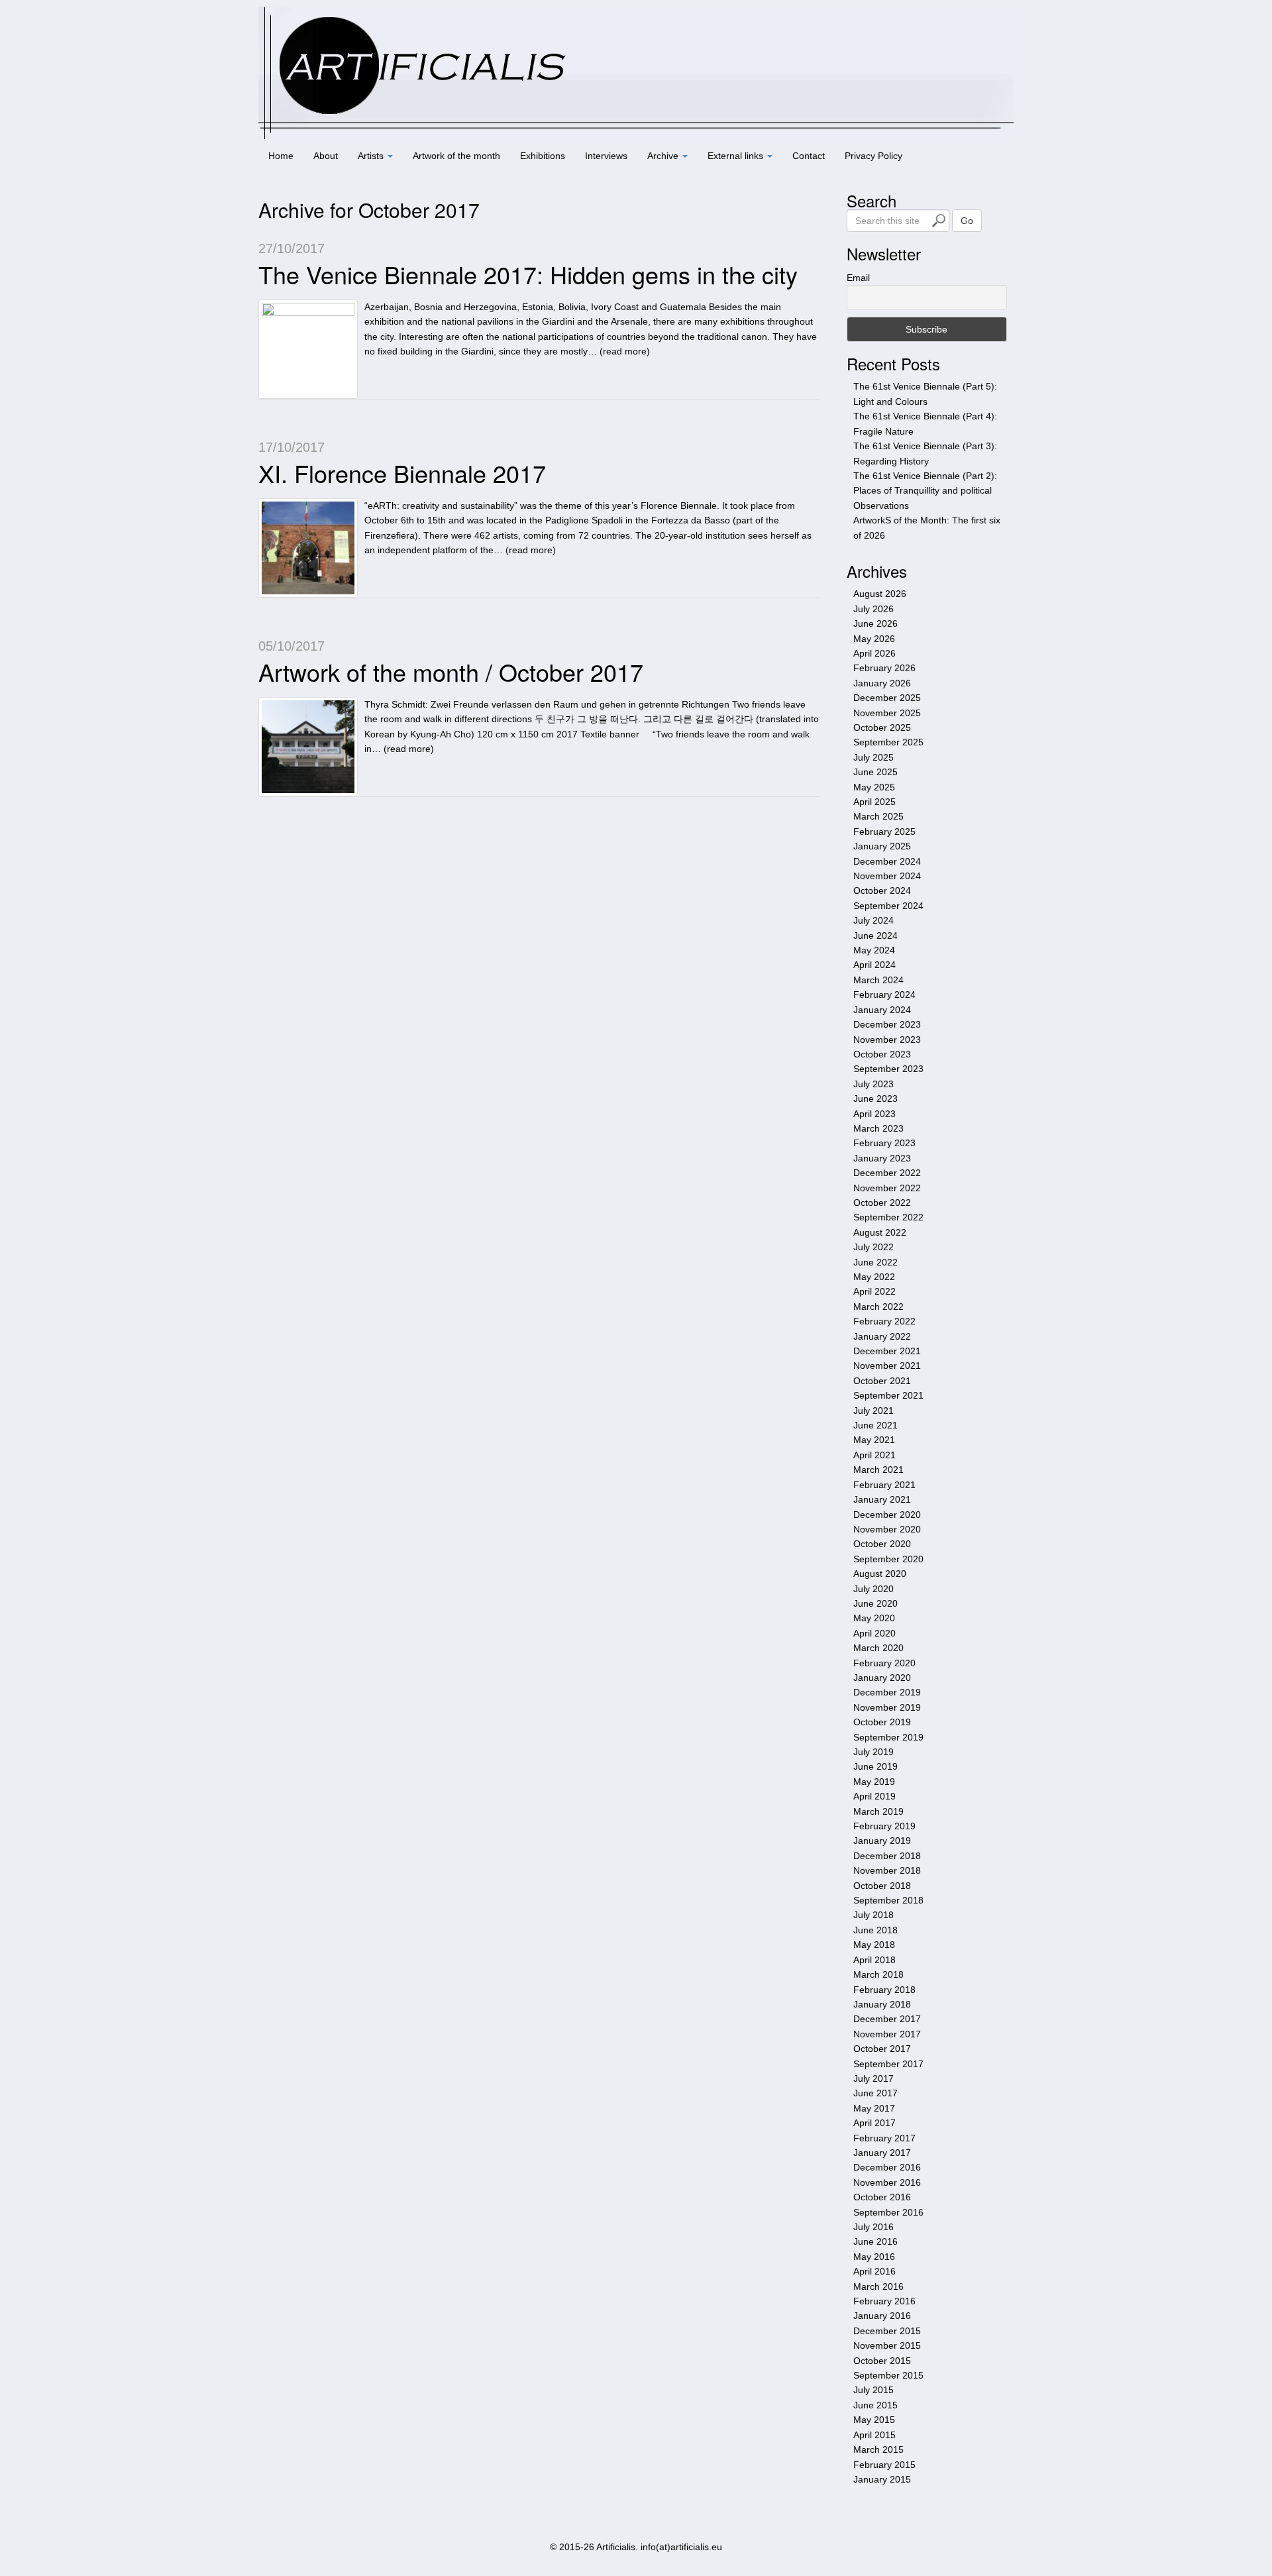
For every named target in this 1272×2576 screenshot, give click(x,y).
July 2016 (874, 2227)
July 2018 (874, 1915)
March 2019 (878, 1811)
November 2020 (887, 1529)
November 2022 (887, 1188)
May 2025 (874, 787)
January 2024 (882, 1010)
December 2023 (887, 1024)
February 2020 (884, 1663)
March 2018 (878, 1974)
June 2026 (875, 623)
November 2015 (887, 2345)
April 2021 (874, 1455)
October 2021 (882, 1381)
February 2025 (884, 832)
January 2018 (882, 2004)
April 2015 (874, 2435)
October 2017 (882, 2049)
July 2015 (874, 2390)
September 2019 (888, 1737)
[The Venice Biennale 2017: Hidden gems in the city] (308, 349)
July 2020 (874, 1589)
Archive (664, 156)
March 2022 (878, 1307)
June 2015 (875, 2405)
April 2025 (874, 802)
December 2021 (887, 1351)
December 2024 (887, 861)
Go (967, 221)
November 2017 (887, 2034)
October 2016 (882, 2197)
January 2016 (882, 2316)
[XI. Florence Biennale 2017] (308, 548)
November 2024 (887, 876)
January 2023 (882, 1158)
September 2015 (888, 2375)
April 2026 (874, 653)
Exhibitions (543, 156)
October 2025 (882, 727)
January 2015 (882, 2479)
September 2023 (888, 1069)
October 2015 (882, 2361)
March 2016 (878, 2286)
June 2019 (875, 1766)
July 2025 (874, 757)
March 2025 (878, 816)
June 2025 (875, 772)
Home (281, 156)
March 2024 (878, 980)
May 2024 (874, 950)
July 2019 (874, 1752)
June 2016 (875, 2241)
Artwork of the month (456, 156)
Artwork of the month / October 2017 (451, 671)
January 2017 (882, 2153)
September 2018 (888, 1900)
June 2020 (875, 1603)
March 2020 (878, 1648)
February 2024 (884, 994)
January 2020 (882, 1678)
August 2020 (880, 1574)
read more (625, 351)
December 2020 (887, 1515)
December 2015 (887, 2331)
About (326, 156)
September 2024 (888, 906)
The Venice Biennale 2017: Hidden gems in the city (528, 274)
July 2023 (874, 1084)
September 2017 (888, 2064)
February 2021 (884, 1485)
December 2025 (887, 698)
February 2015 (884, 2465)
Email (858, 278)
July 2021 (874, 1411)
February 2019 (884, 1826)
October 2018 (882, 1886)
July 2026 (874, 609)
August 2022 (880, 1232)
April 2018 (874, 1960)
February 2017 (884, 2138)
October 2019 (882, 1722)
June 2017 (875, 2093)
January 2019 (882, 1841)
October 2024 (882, 890)
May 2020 (874, 1618)
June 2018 (875, 1930)
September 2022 (888, 1217)
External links (737, 156)
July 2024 (874, 920)
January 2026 (882, 683)
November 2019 (887, 1707)
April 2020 (874, 1633)
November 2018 (887, 1870)
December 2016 (887, 2167)
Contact (809, 156)
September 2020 (888, 1559)
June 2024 (875, 936)
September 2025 (888, 742)
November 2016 (887, 2182)
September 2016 (888, 2212)
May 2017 (874, 2108)
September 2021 (888, 1395)
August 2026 (880, 594)
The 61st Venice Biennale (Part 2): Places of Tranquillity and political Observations (925, 491)
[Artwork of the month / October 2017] (308, 747)
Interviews (606, 156)
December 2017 (887, 2019)
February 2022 (884, 1321)
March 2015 (878, 2449)
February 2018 (884, 1990)
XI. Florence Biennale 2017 (402, 473)
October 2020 (882, 1544)
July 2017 (874, 2078)
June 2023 (875, 1099)
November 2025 (887, 713)
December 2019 (887, 1692)
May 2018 (874, 1945)
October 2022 (882, 1203)
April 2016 (874, 2271)
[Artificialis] (636, 72)
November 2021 (887, 1366)
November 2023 (887, 1040)
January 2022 (882, 1336)
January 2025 (882, 846)
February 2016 (884, 2301)
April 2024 (874, 965)
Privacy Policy (874, 156)
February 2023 (884, 1143)
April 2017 (874, 2123)
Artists (372, 156)
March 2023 (878, 1128)
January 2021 (882, 1499)
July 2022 (874, 1247)
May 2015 (874, 2420)
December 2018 (887, 1856)
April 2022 (874, 1291)
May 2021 (874, 1440)
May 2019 (874, 1782)
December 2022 (887, 1173)
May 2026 (874, 639)
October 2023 (882, 1054)
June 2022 (875, 1262)
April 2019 (874, 1796)
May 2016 (874, 2257)
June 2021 (875, 1425)
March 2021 (878, 1470)
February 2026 (884, 668)
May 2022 (874, 1277)
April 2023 (874, 1114)
